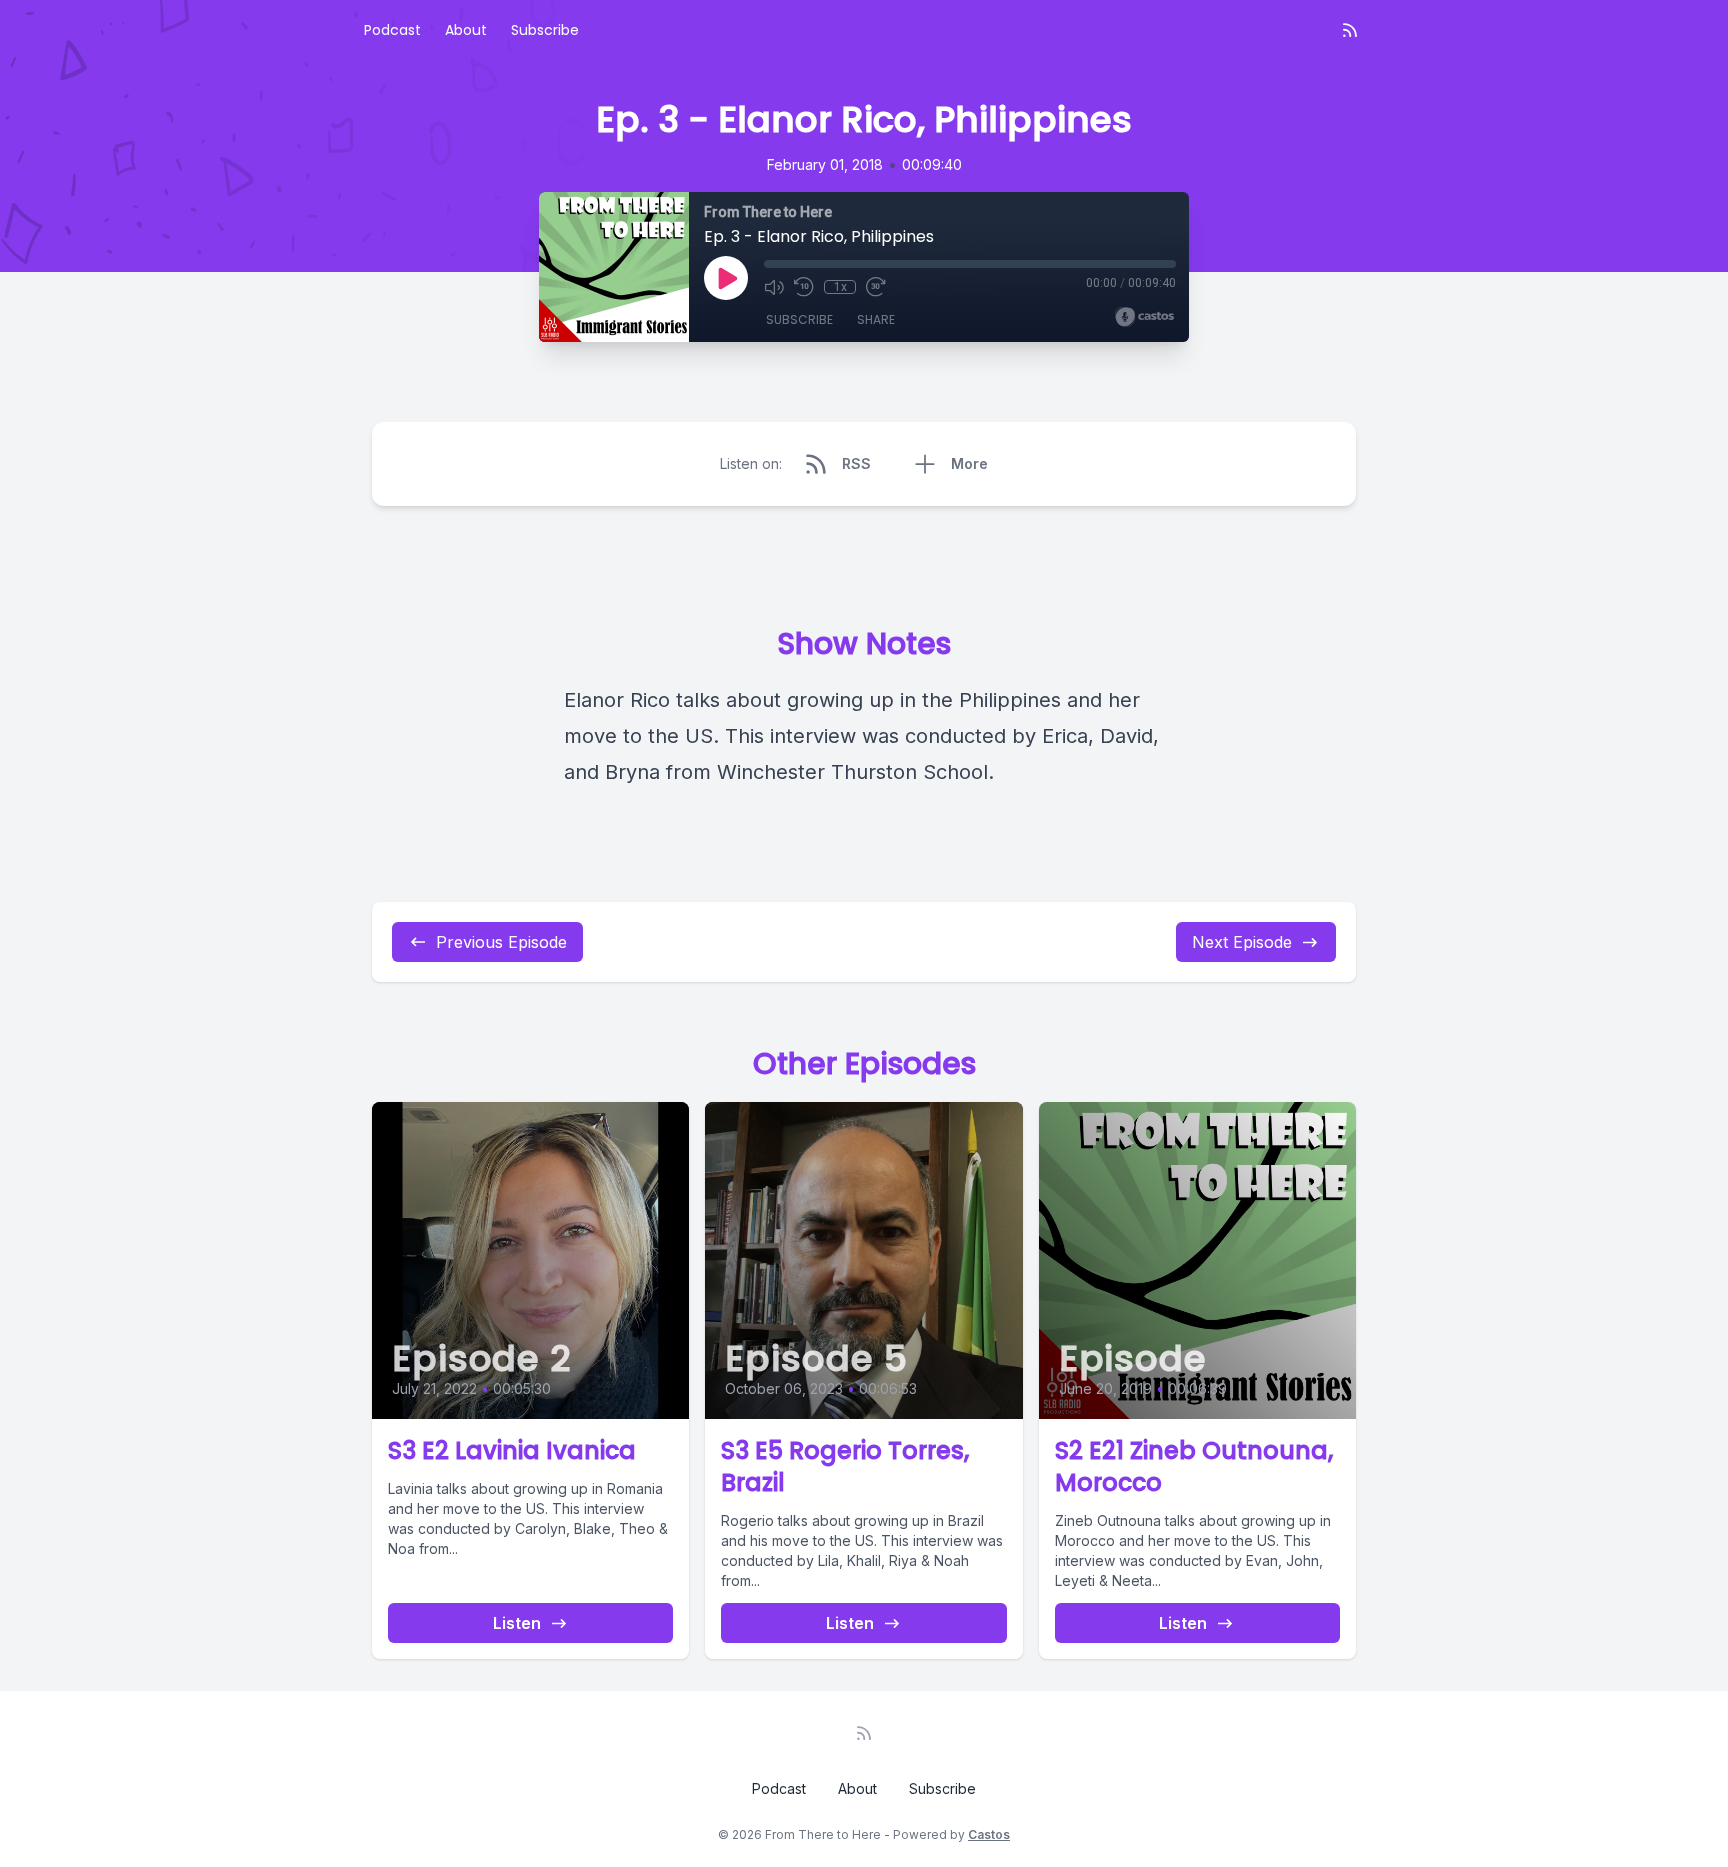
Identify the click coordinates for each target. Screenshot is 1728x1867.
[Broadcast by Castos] (1144, 317)
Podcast (392, 30)
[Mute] (774, 287)
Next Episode (1242, 942)
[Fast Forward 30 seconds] (876, 287)
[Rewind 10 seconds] (804, 287)
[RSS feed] (1350, 30)
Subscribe (545, 30)
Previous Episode (501, 942)
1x (840, 287)
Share (876, 319)
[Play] (726, 278)
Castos (989, 1834)
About (466, 30)
